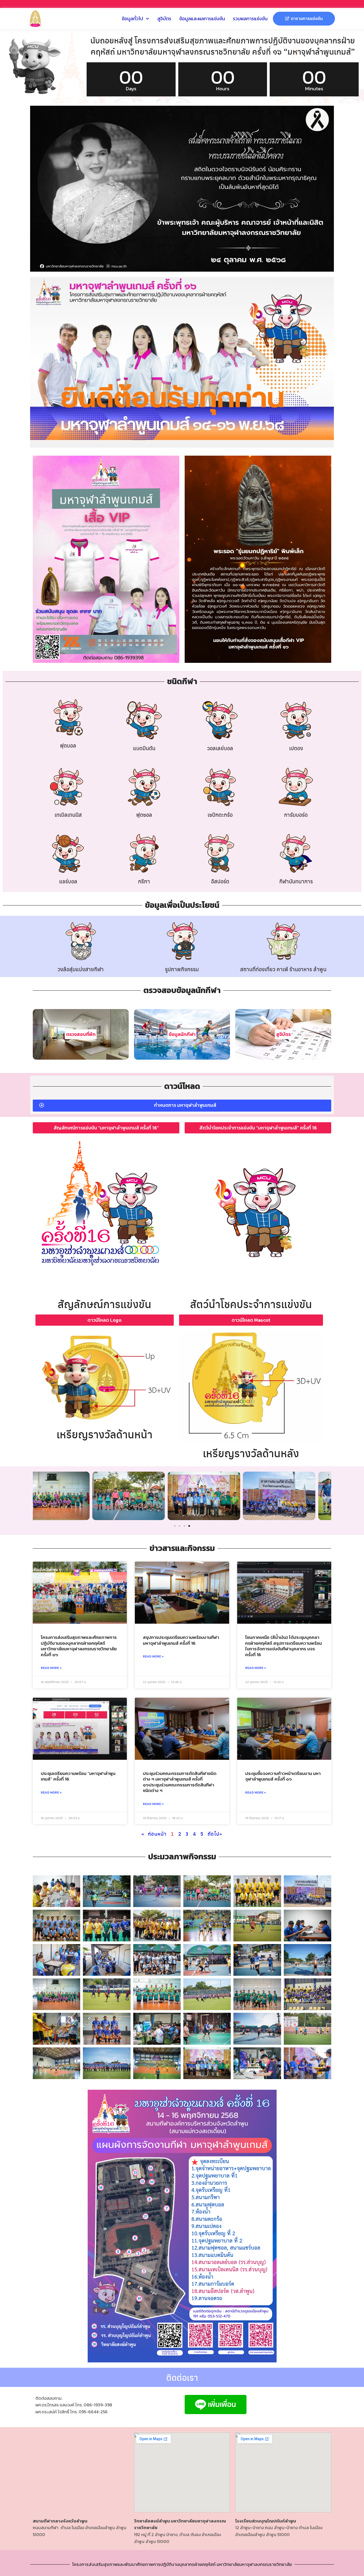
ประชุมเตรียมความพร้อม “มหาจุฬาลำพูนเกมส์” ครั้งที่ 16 (78, 1776)
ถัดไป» (215, 1834)
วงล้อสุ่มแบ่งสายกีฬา (81, 969)
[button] (39, 1497)
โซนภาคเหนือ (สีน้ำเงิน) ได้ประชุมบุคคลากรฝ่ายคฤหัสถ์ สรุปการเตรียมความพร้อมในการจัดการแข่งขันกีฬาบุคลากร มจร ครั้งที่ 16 (284, 1646)
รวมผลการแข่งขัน (250, 19)
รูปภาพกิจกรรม (182, 969)
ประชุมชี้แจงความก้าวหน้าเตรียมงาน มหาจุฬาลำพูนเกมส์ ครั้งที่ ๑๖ (283, 1776)
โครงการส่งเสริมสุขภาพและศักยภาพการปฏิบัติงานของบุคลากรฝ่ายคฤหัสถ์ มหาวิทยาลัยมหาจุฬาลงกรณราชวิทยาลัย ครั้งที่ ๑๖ (79, 1646)
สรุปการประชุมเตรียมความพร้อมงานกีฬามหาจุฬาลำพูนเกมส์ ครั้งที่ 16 (181, 1640)
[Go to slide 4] (189, 1526)
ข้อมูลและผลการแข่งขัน (202, 19)
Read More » (51, 1668)
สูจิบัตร (164, 19)
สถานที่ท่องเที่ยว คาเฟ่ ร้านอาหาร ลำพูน (283, 969)
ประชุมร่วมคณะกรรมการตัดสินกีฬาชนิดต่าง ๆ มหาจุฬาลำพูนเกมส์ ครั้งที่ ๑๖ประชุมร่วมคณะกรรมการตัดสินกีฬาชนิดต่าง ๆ (180, 1782)
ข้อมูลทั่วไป (132, 19)
